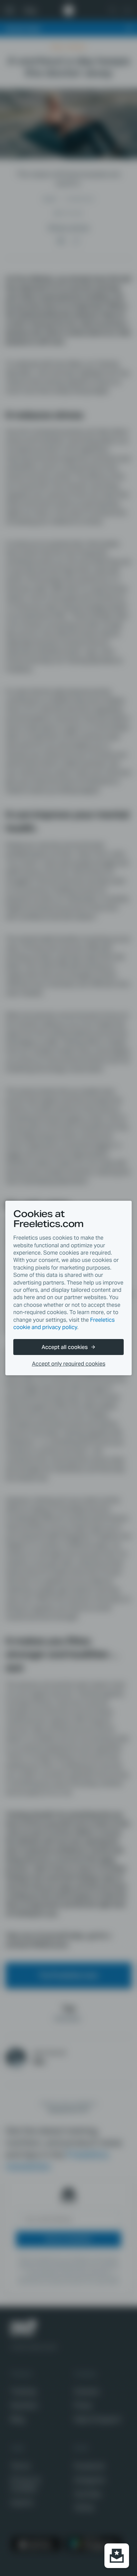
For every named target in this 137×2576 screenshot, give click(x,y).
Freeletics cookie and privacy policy (64, 1324)
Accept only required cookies (69, 1364)
